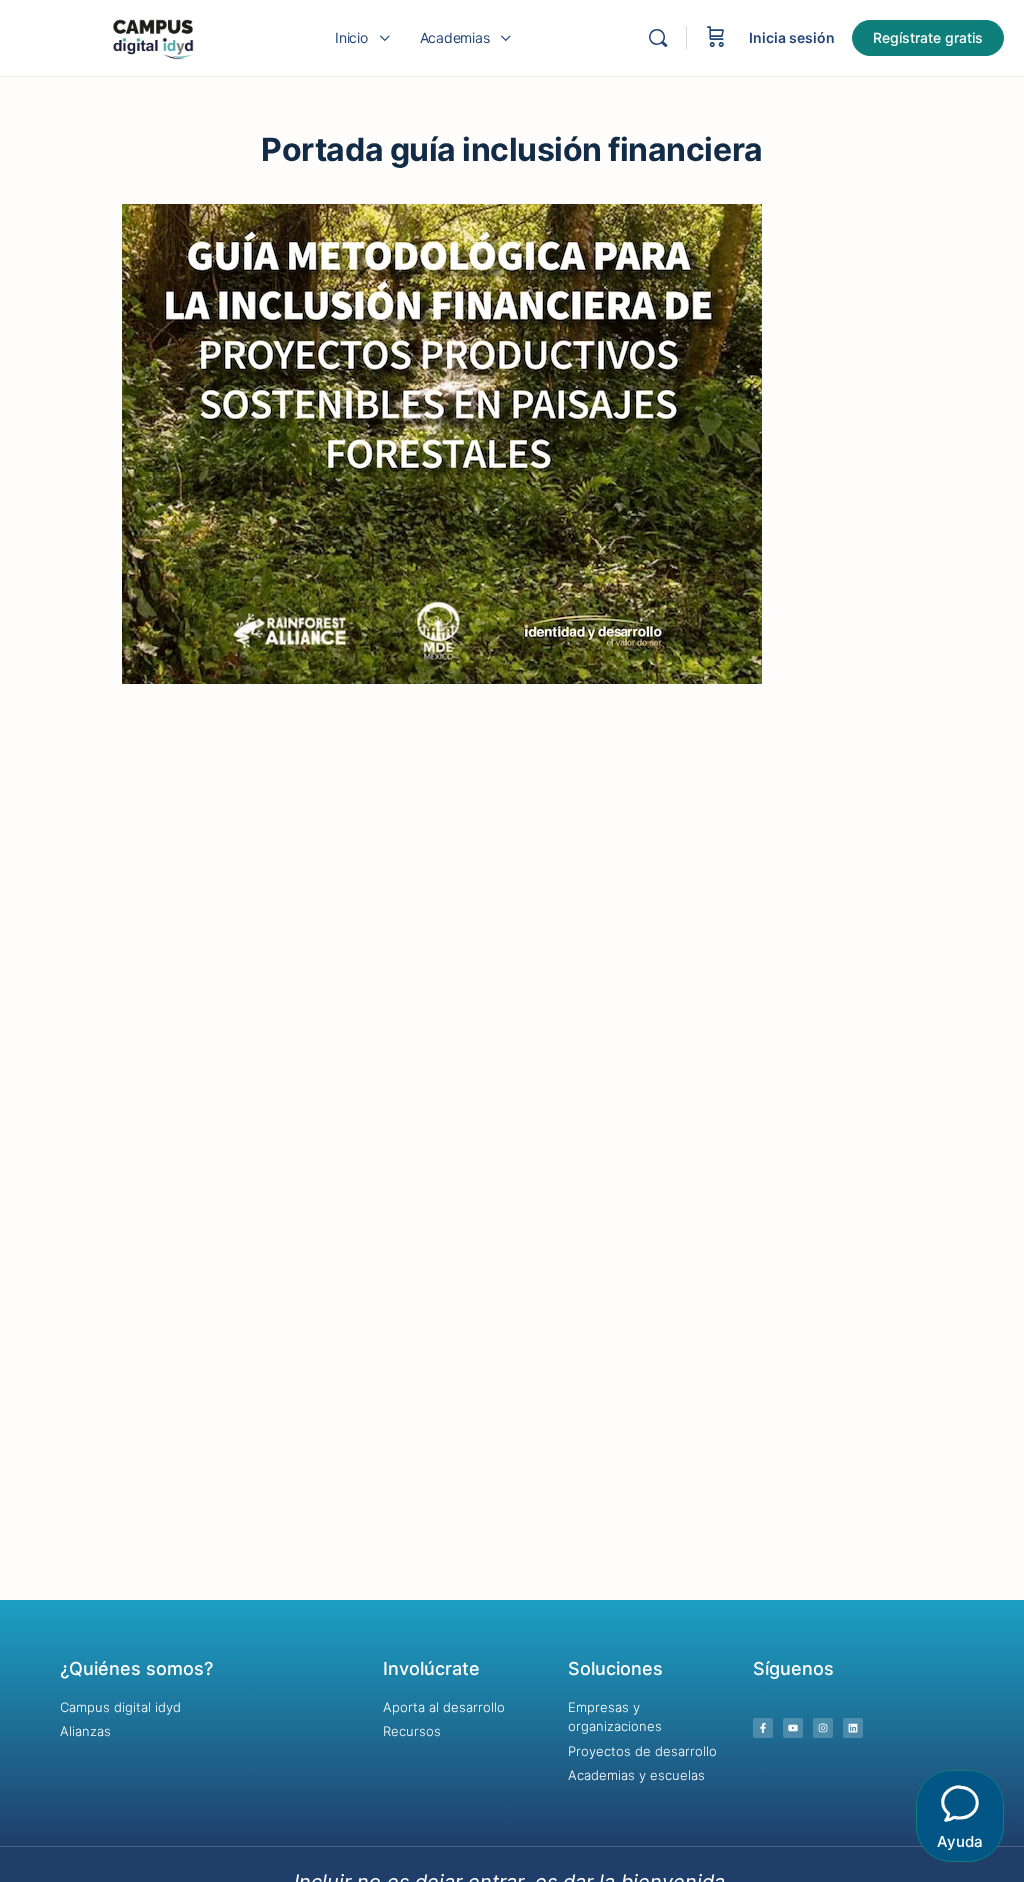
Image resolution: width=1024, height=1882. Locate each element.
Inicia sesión (792, 37)
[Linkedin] (853, 1728)
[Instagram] (823, 1728)
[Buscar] (658, 38)
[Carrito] (716, 38)
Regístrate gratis (928, 37)
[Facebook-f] (763, 1728)
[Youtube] (793, 1728)
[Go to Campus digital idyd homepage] (152, 36)
